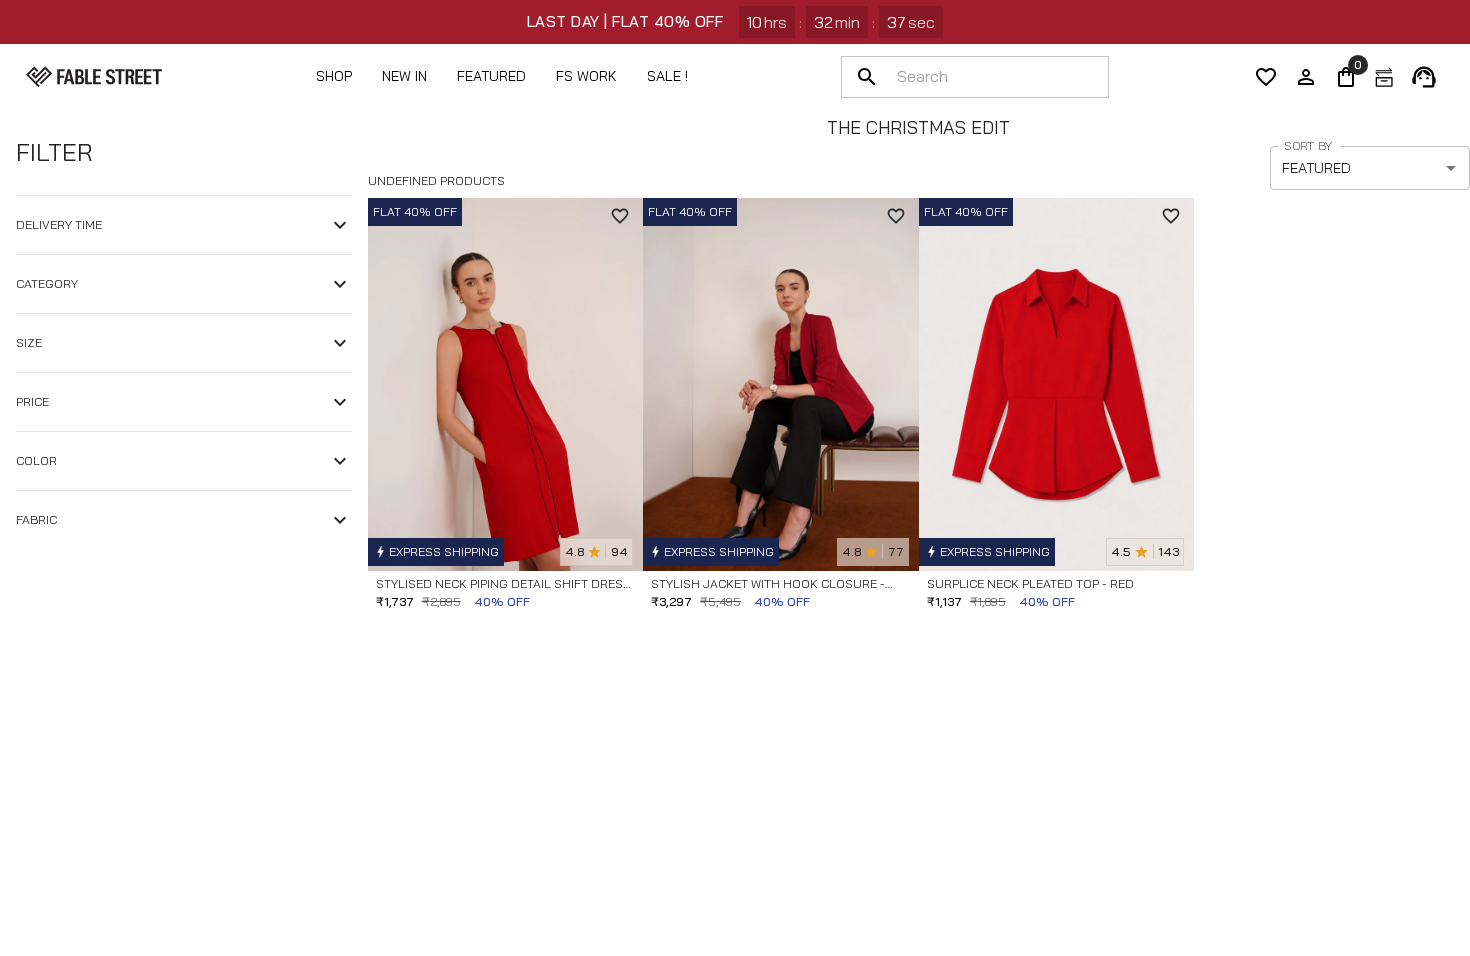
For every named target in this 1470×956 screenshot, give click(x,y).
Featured (491, 76)
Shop (334, 76)
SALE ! (667, 76)
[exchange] (1384, 77)
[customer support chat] (1424, 77)
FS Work (586, 76)
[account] (1306, 77)
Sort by (1308, 145)
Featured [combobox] (1316, 168)
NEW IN (404, 76)
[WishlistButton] (620, 216)
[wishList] (1266, 77)
